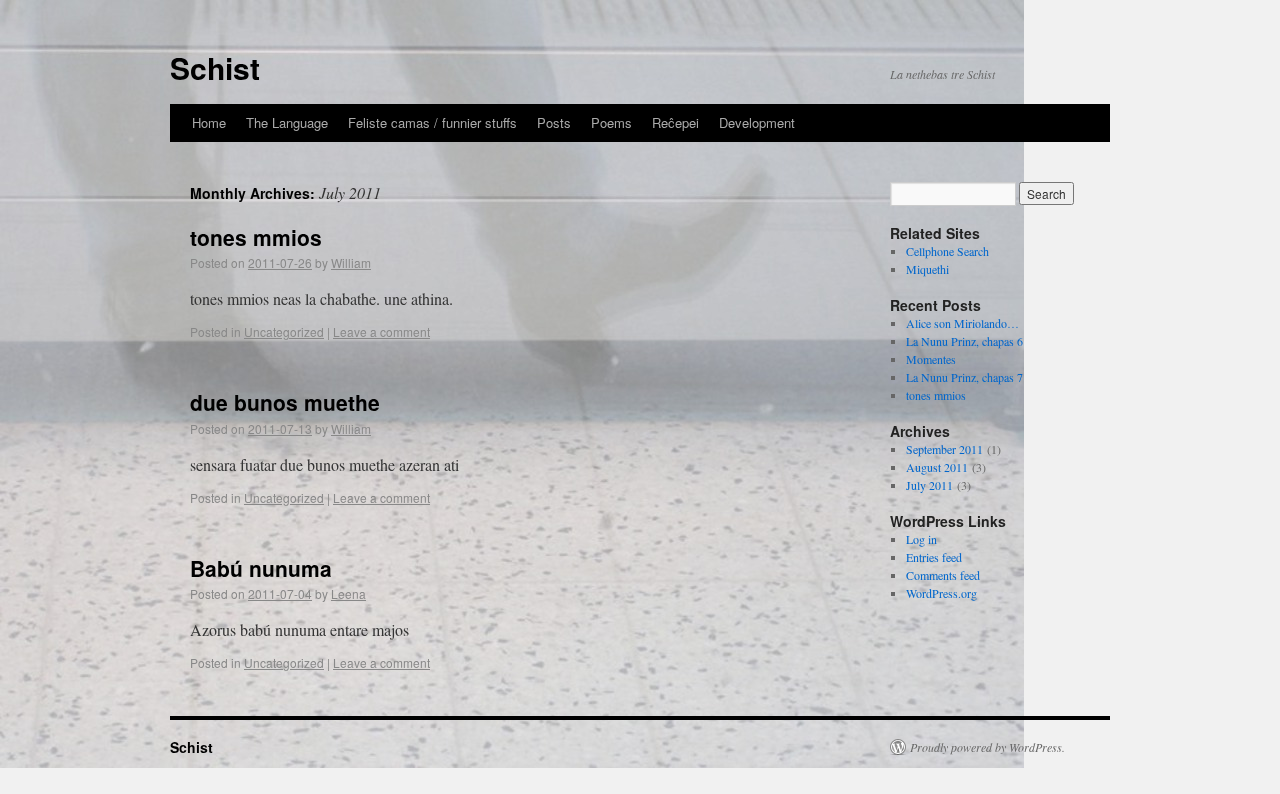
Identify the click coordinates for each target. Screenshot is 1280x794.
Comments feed (943, 575)
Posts (554, 122)
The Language (287, 122)
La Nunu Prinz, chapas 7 (964, 377)
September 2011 (944, 449)
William (351, 262)
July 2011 (929, 485)
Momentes (931, 359)
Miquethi (927, 269)
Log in (921, 539)
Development (757, 122)
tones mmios (256, 237)
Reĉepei (675, 122)
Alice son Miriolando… (962, 323)
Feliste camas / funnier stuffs (432, 122)
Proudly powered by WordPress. (987, 747)
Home (209, 122)
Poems (611, 122)
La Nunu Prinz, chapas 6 (964, 341)
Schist (215, 67)
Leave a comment (381, 331)
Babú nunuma (261, 568)
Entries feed (934, 557)
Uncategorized (284, 331)
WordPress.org (941, 593)
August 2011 (937, 467)
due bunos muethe (285, 402)
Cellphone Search (947, 251)
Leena (348, 593)
